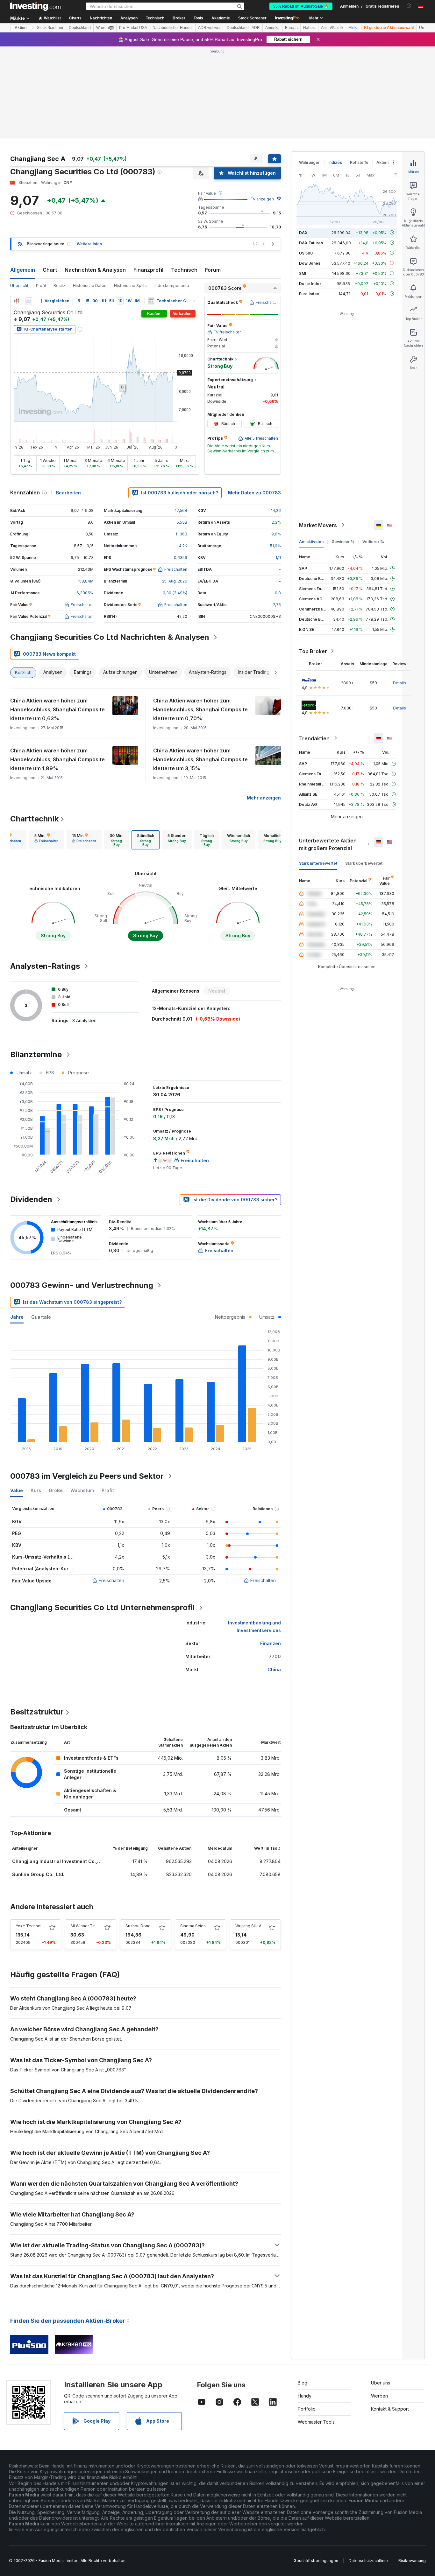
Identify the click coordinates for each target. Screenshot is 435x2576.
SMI (303, 273)
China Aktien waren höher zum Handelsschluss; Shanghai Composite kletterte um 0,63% (57, 709)
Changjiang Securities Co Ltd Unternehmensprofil (102, 1607)
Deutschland (80, 28)
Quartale (41, 1317)
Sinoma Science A (197, 1926)
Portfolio (307, 2409)
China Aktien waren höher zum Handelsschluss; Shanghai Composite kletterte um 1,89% (57, 759)
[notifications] (409, 6)
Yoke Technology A (34, 1926)
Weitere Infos (89, 244)
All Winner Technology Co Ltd (98, 1926)
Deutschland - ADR (243, 28)
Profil (41, 286)
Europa (291, 28)
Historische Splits (130, 286)
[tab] (46, 840)
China (274, 1669)
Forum (213, 270)
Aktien (21, 28)
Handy (305, 2396)
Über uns (381, 2383)
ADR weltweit (210, 28)
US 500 (306, 253)
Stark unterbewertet (318, 863)
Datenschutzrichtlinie (368, 2561)
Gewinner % (343, 541)
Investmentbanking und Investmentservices (254, 1627)
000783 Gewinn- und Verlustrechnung (82, 1285)
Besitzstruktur (37, 1712)
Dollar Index (310, 283)
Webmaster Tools (316, 2422)
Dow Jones (310, 263)
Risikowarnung (412, 2561)
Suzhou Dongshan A (144, 1926)
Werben (379, 2396)
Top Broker (313, 651)
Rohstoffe (359, 162)
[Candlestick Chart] (17, 301)
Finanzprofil (148, 270)
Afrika (354, 28)
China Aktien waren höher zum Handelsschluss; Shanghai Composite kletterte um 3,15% (200, 759)
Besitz (59, 286)
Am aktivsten (311, 541)
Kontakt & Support (390, 2409)
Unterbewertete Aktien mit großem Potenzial (328, 844)
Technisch (184, 270)
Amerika (272, 28)
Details (399, 683)
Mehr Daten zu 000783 (254, 493)
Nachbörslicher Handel (173, 28)
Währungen (310, 162)
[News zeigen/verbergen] (151, 301)
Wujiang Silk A (248, 1926)
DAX (303, 232)
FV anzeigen (262, 199)
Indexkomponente (172, 286)
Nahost (309, 28)
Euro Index (309, 293)
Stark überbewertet (364, 863)
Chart (50, 270)
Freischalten (111, 1580)
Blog (303, 2383)
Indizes (335, 162)
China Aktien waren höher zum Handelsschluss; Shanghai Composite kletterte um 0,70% (200, 709)
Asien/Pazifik (332, 28)
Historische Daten (90, 286)
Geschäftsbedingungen (316, 2561)
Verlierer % (373, 541)
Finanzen (271, 1643)
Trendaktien (314, 738)
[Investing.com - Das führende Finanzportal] (35, 6)
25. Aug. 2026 (175, 581)
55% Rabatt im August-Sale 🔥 (301, 6)
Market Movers (318, 525)
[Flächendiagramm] (29, 301)
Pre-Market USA (133, 28)
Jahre (17, 1317)
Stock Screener (252, 18)
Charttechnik (34, 819)
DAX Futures (311, 243)
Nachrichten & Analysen (95, 270)
